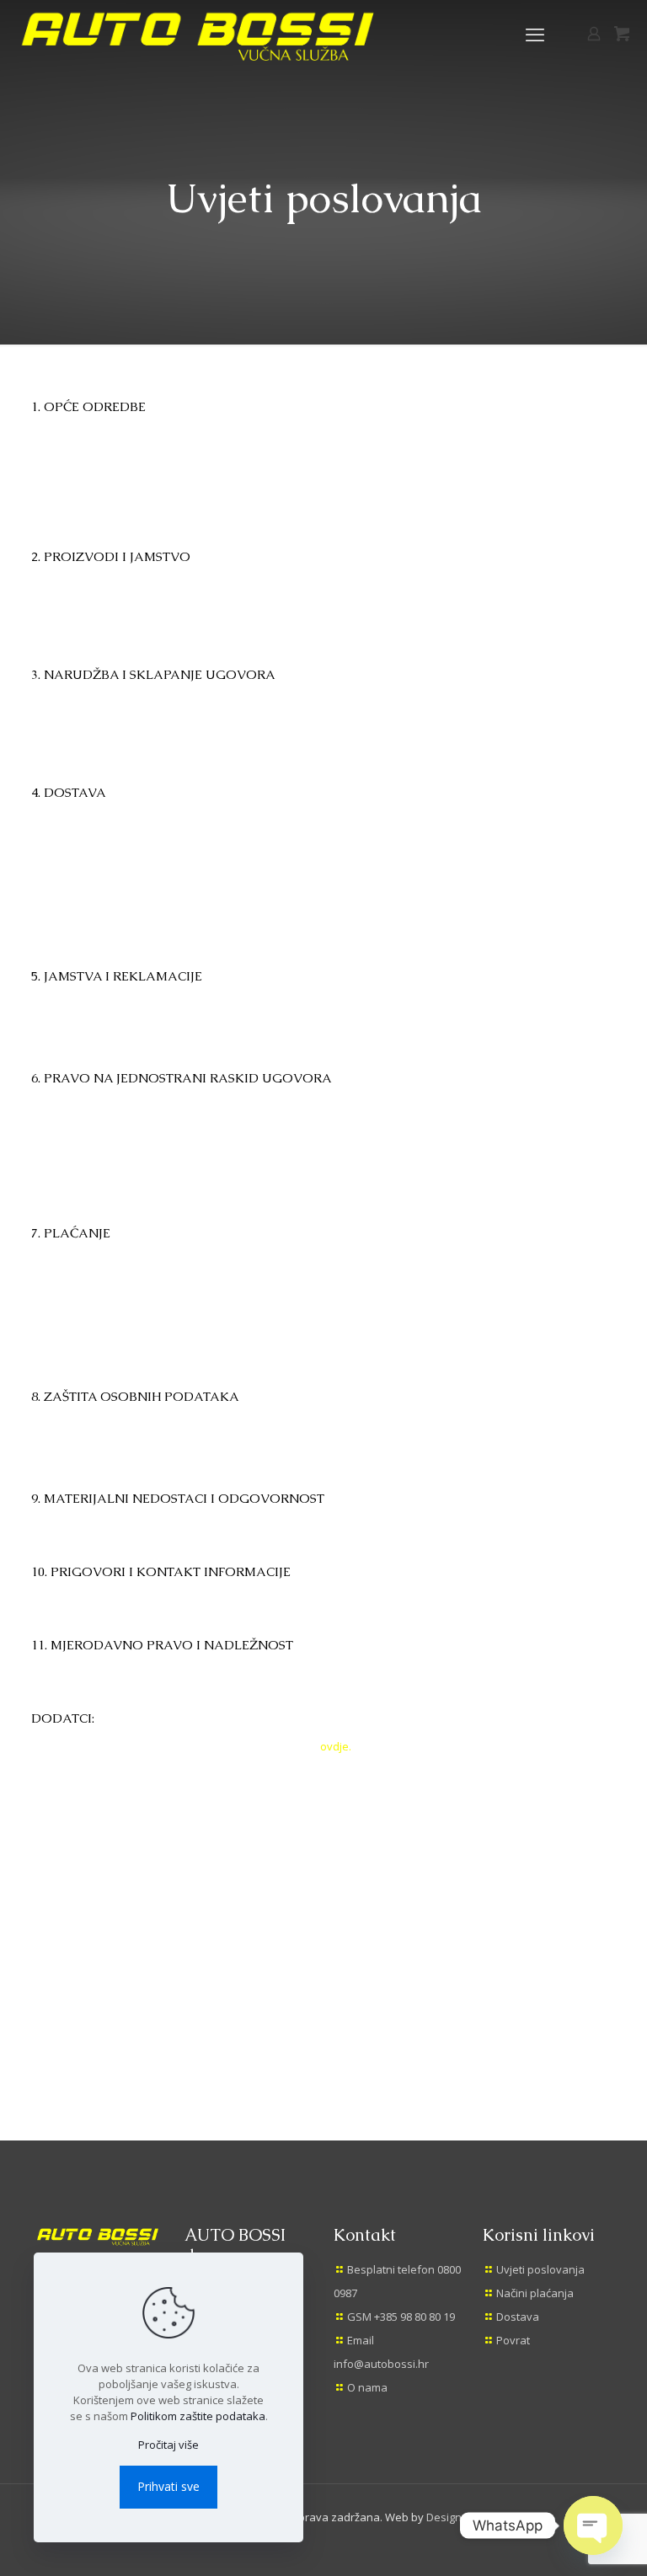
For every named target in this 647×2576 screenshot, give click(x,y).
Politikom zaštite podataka (198, 2416)
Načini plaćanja (535, 2293)
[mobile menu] (535, 34)
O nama (367, 2387)
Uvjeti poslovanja (540, 2269)
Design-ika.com (465, 2517)
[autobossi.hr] (204, 34)
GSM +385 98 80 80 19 (401, 2317)
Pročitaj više (168, 2445)
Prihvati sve (168, 2486)
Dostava (518, 2317)
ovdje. (336, 1746)
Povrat (513, 2340)
